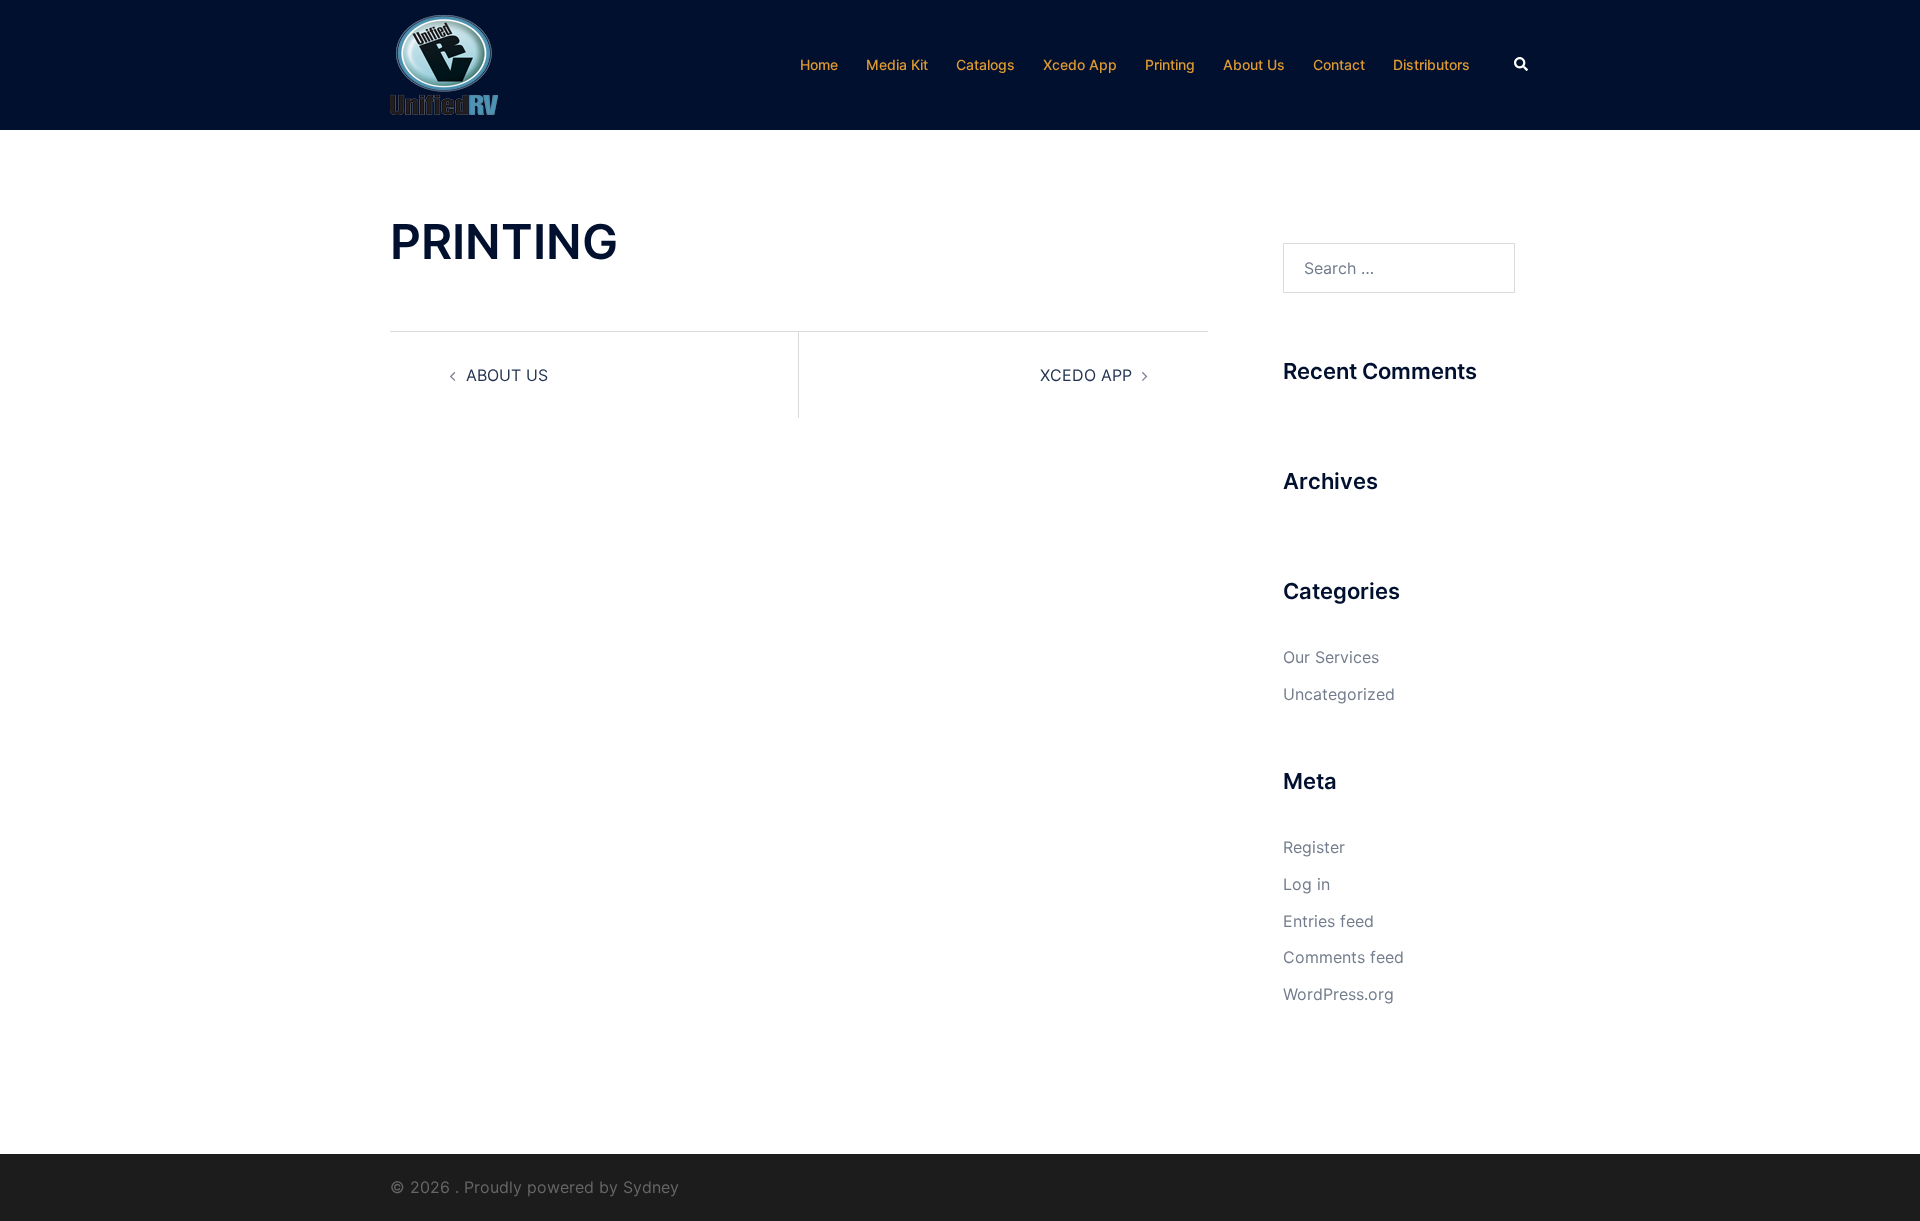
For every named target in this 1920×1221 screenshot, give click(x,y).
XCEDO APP (1086, 375)
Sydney (651, 1187)
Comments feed (1343, 957)
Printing (1170, 64)
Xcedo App (1080, 64)
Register (1314, 847)
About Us (1254, 64)
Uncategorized (1339, 694)
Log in (1306, 884)
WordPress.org (1338, 994)
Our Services (1331, 657)
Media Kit (897, 64)
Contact (1339, 64)
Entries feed (1328, 921)
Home (819, 64)
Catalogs (985, 64)
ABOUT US (507, 375)
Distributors (1431, 64)
